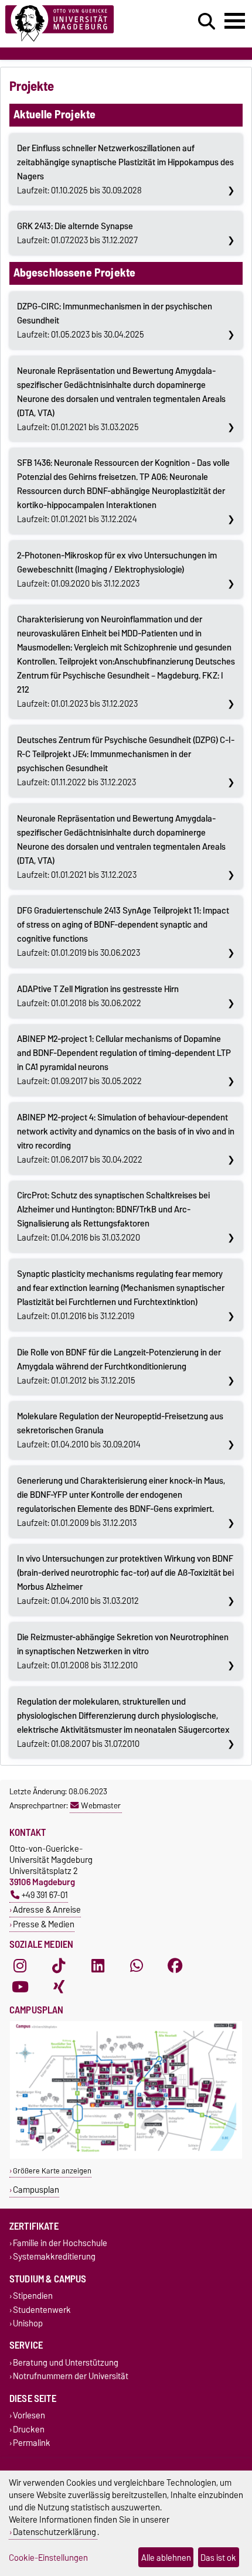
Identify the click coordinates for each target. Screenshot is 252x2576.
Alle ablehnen (166, 2558)
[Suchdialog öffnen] (207, 22)
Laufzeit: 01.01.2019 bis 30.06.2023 (123, 932)
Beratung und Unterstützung (66, 2362)
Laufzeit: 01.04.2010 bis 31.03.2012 (125, 1580)
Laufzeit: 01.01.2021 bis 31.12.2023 (121, 847)
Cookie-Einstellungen (48, 2558)
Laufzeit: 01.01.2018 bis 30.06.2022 (98, 996)
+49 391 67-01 (45, 1895)
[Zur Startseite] (77, 24)
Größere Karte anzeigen (52, 2171)
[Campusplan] (126, 2156)
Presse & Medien (44, 1924)
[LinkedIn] (98, 1965)
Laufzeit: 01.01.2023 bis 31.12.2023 (126, 662)
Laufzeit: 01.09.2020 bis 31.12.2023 (117, 570)
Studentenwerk (42, 2310)
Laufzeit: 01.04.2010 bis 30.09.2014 (120, 1430)
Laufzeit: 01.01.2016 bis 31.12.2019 (121, 1295)
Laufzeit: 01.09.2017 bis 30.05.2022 (124, 1060)
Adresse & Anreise (47, 1909)
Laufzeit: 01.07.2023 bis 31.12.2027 (77, 233)
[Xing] (59, 1986)
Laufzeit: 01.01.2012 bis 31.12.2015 (119, 1367)
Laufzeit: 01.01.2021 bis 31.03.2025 (121, 399)
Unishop (28, 2323)
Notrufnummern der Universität (71, 2376)
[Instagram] (20, 1965)
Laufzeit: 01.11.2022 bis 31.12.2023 (126, 761)
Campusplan (36, 2190)
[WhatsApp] (137, 1965)
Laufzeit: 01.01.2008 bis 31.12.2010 (123, 1651)
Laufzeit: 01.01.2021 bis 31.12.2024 (123, 491)
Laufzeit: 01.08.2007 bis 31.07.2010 (123, 1723)
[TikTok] (59, 1965)
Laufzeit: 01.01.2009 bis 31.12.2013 (121, 1502)
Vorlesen (29, 2416)
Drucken (29, 2429)
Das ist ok (218, 2558)
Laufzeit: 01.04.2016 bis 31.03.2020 (113, 1217)
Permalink (32, 2443)
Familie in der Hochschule (60, 2243)
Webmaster (101, 1805)
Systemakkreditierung (54, 2257)
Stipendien (33, 2296)
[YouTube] (20, 1986)
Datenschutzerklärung (55, 2532)
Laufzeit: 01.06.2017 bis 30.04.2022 (126, 1139)
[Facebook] (175, 1965)
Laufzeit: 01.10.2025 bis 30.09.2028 (125, 169)
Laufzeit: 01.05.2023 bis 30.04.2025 (115, 321)
